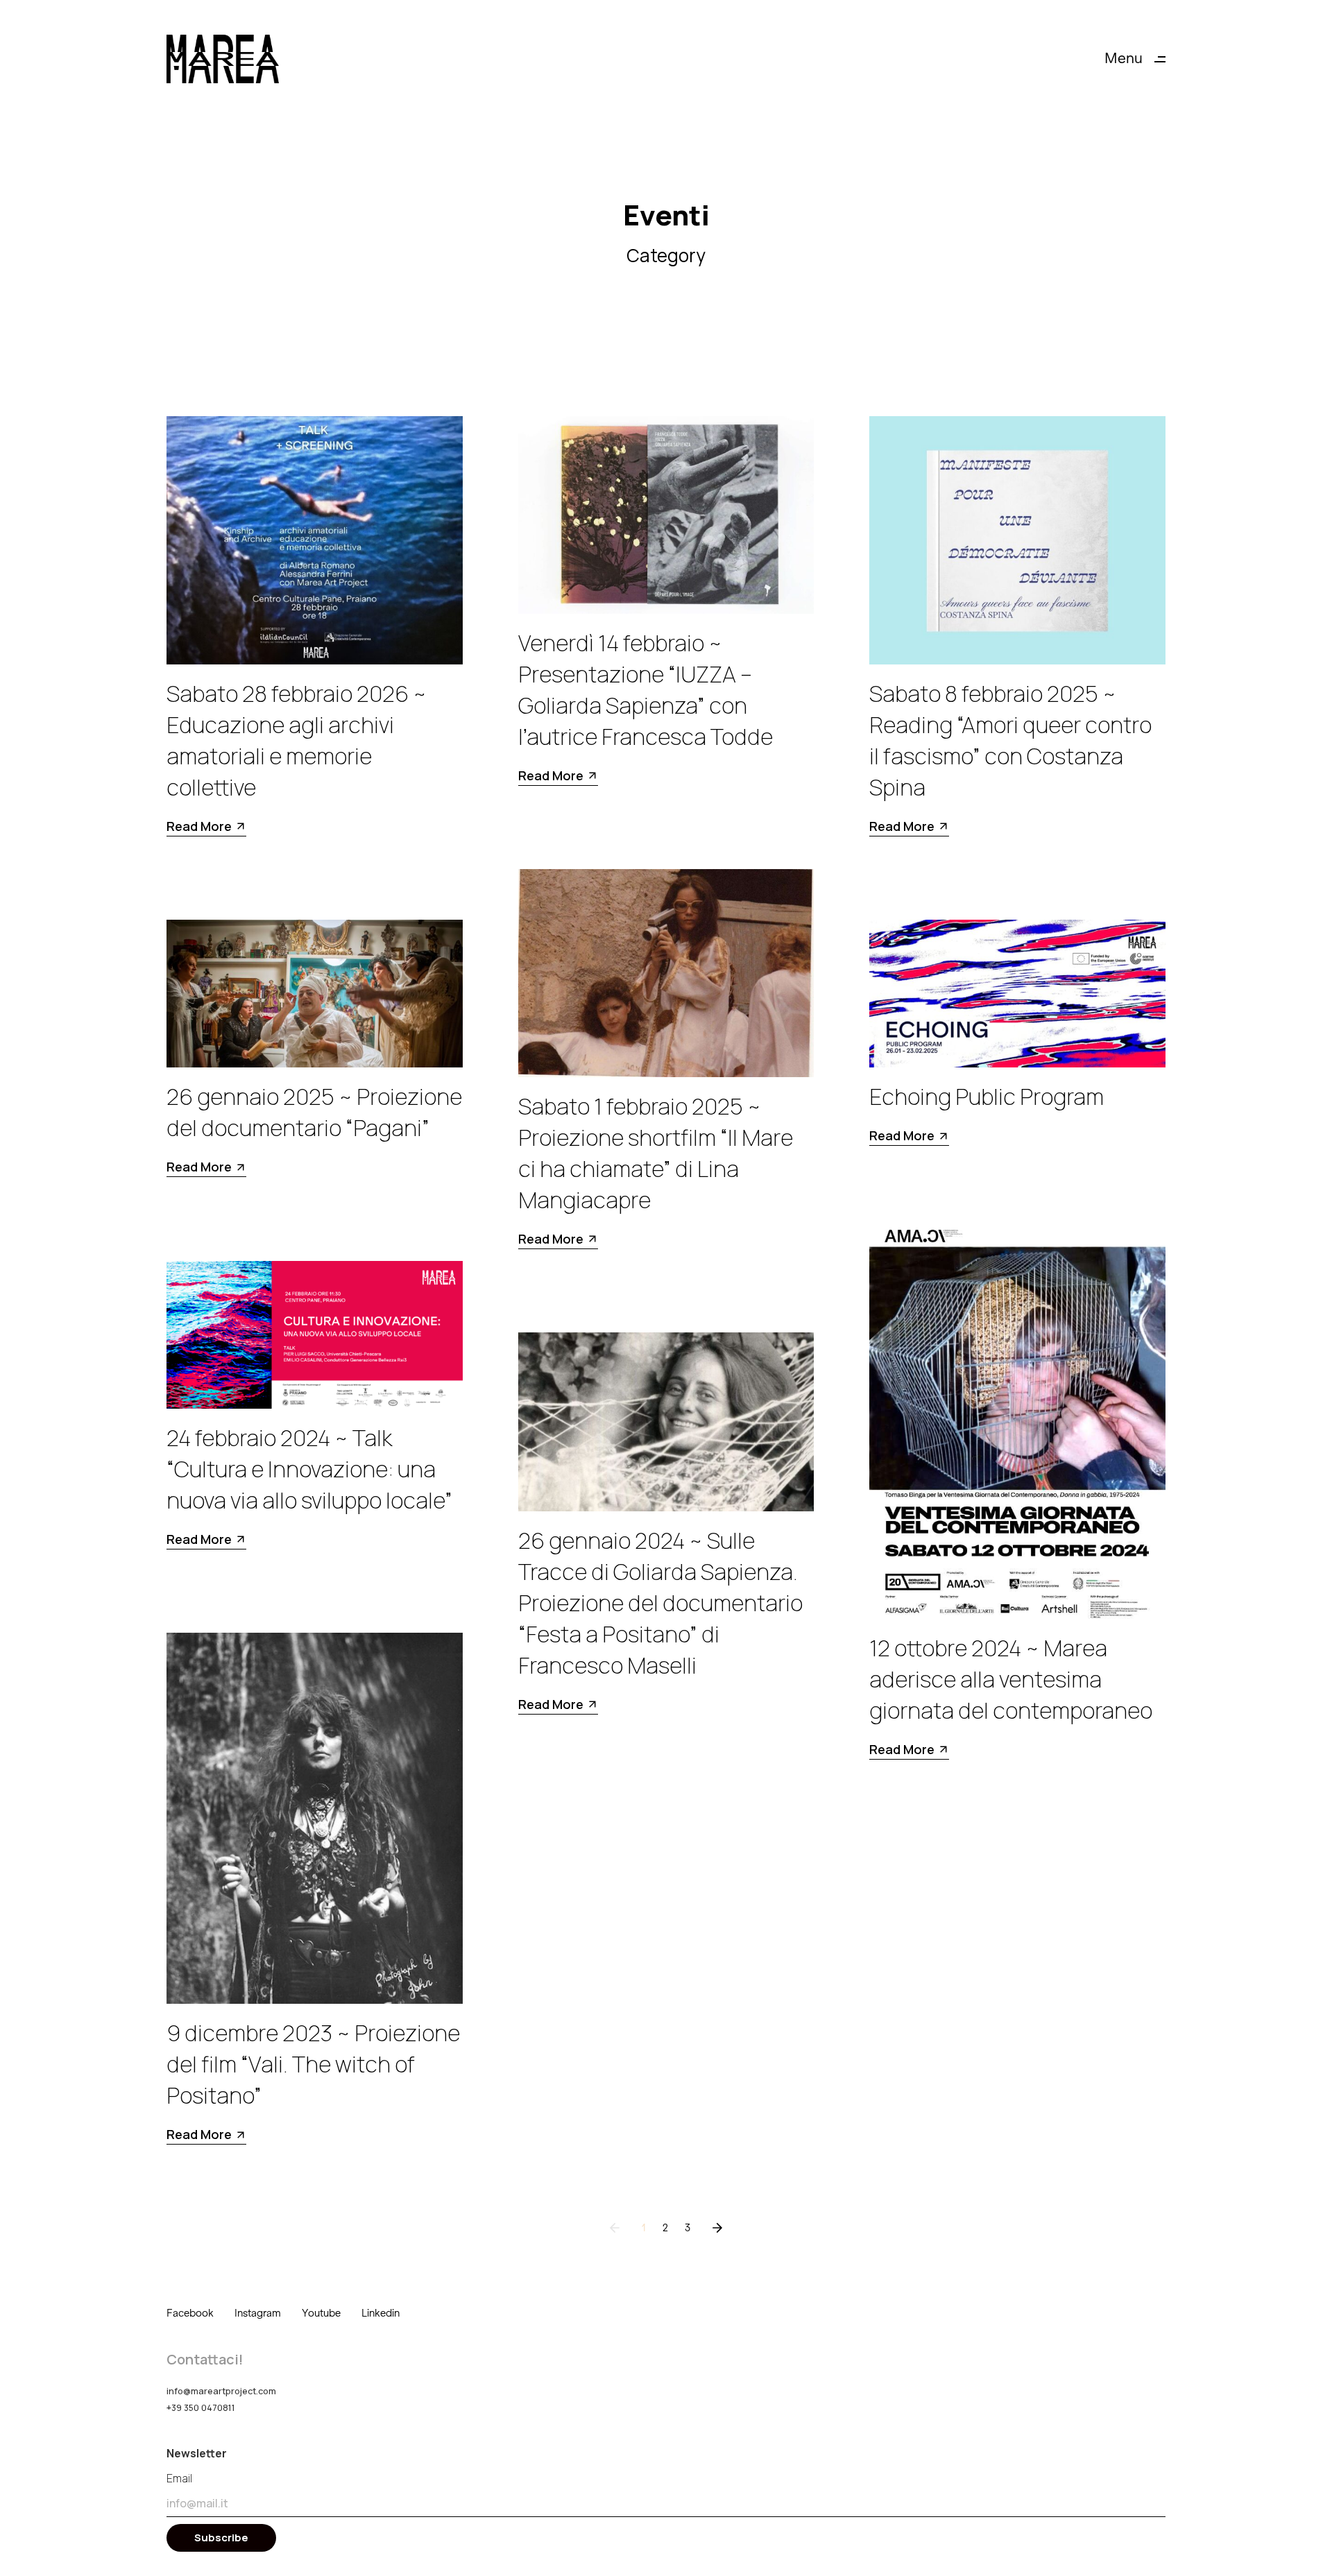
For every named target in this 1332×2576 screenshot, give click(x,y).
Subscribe (221, 2538)
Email (179, 2478)
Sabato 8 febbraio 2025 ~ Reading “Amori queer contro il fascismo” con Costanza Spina (1010, 740)
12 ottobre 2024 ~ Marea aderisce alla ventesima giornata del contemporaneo (1011, 1679)
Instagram (258, 2313)
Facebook (190, 2313)
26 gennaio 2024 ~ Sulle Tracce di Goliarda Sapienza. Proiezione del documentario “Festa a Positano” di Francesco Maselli (660, 1603)
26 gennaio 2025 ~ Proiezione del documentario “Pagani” (314, 1112)
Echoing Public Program (987, 1097)
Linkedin (381, 2313)
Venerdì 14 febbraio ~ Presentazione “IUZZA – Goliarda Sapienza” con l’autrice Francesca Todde (646, 690)
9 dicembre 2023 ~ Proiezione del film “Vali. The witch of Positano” (313, 2064)
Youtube (321, 2313)
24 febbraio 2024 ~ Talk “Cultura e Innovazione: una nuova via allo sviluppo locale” (309, 1469)
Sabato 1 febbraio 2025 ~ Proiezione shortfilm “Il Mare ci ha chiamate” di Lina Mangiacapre (656, 1153)
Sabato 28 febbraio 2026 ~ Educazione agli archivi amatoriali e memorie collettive (297, 740)
